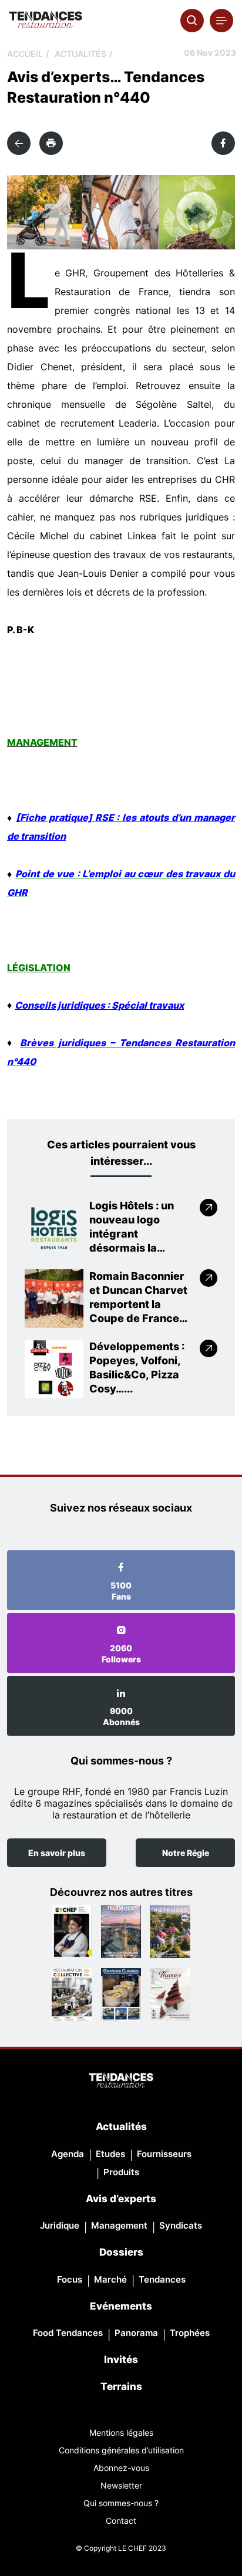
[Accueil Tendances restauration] (46, 21)
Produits (121, 2172)
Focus (70, 2279)
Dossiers (121, 2252)
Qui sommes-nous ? (121, 2503)
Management (119, 2225)
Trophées (190, 2333)
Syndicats (181, 2225)
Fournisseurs (164, 2154)
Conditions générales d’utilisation (121, 2450)
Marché (110, 2279)
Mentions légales (121, 2433)
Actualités (80, 54)
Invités (121, 2359)
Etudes (110, 2154)
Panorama (136, 2333)
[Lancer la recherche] (192, 21)
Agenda (68, 2154)
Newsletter (121, 2485)
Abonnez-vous (121, 2468)
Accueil (25, 54)
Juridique (60, 2225)
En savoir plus (57, 1853)
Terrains (121, 2386)
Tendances (162, 2279)
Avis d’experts (121, 2199)
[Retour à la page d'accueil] (121, 2081)
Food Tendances (68, 2333)
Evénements (121, 2306)
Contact (121, 2521)
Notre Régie (186, 1853)
